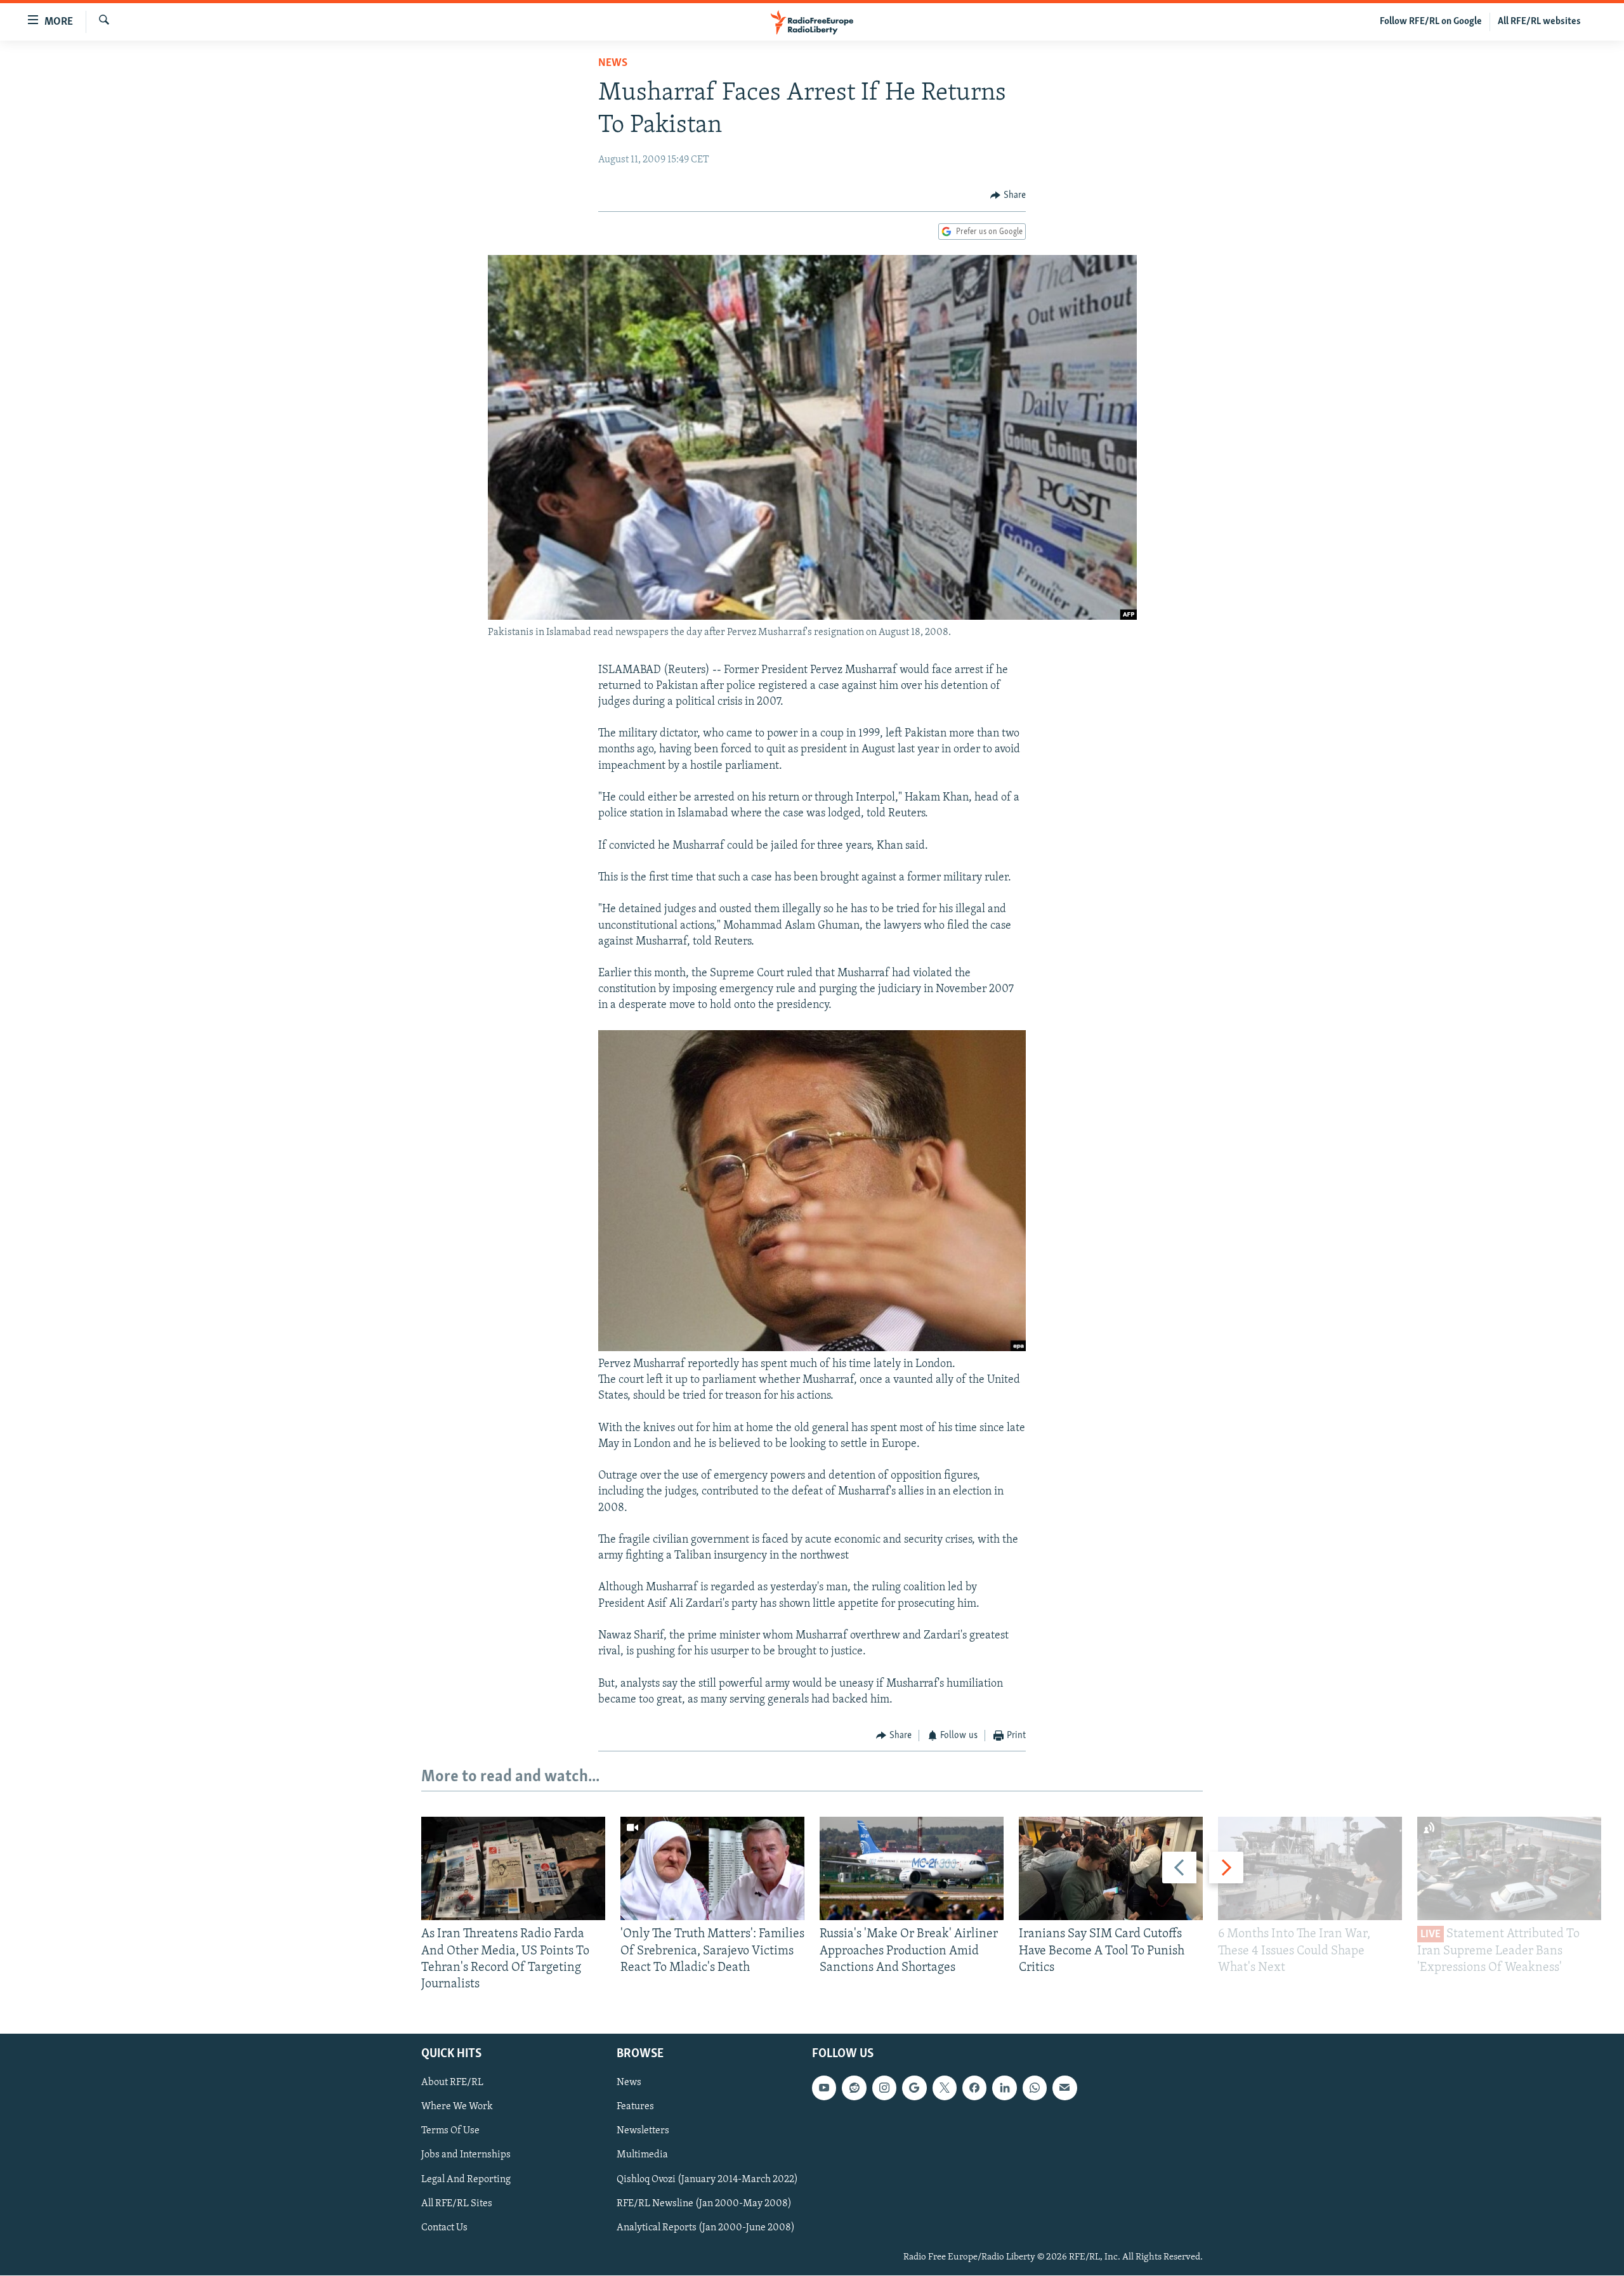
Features (635, 2107)
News (613, 63)
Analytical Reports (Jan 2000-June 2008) (706, 2228)
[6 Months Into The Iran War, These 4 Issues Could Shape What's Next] (1310, 1868)
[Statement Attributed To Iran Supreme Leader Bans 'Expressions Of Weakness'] (1509, 1868)
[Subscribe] (1064, 2088)
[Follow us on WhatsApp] (1035, 2088)
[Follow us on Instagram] (884, 2088)
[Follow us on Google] (914, 2088)
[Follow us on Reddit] (854, 2088)
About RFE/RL (452, 2083)
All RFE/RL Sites (457, 2204)
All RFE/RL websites (1539, 22)
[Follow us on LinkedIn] (1004, 2088)
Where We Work (457, 2107)
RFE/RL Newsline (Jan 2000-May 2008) (704, 2204)
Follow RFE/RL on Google (1431, 22)
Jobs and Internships (466, 2155)
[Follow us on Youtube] (824, 2088)
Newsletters (643, 2131)
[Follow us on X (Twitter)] (945, 2088)
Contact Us (444, 2228)
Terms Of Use (450, 2131)
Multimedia (642, 2155)
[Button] (1008, 195)
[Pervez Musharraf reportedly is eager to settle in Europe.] (812, 1349)
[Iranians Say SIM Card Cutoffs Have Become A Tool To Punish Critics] (1111, 1868)
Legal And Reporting (466, 2180)
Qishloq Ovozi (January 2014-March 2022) (707, 2180)
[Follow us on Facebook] (974, 2088)
